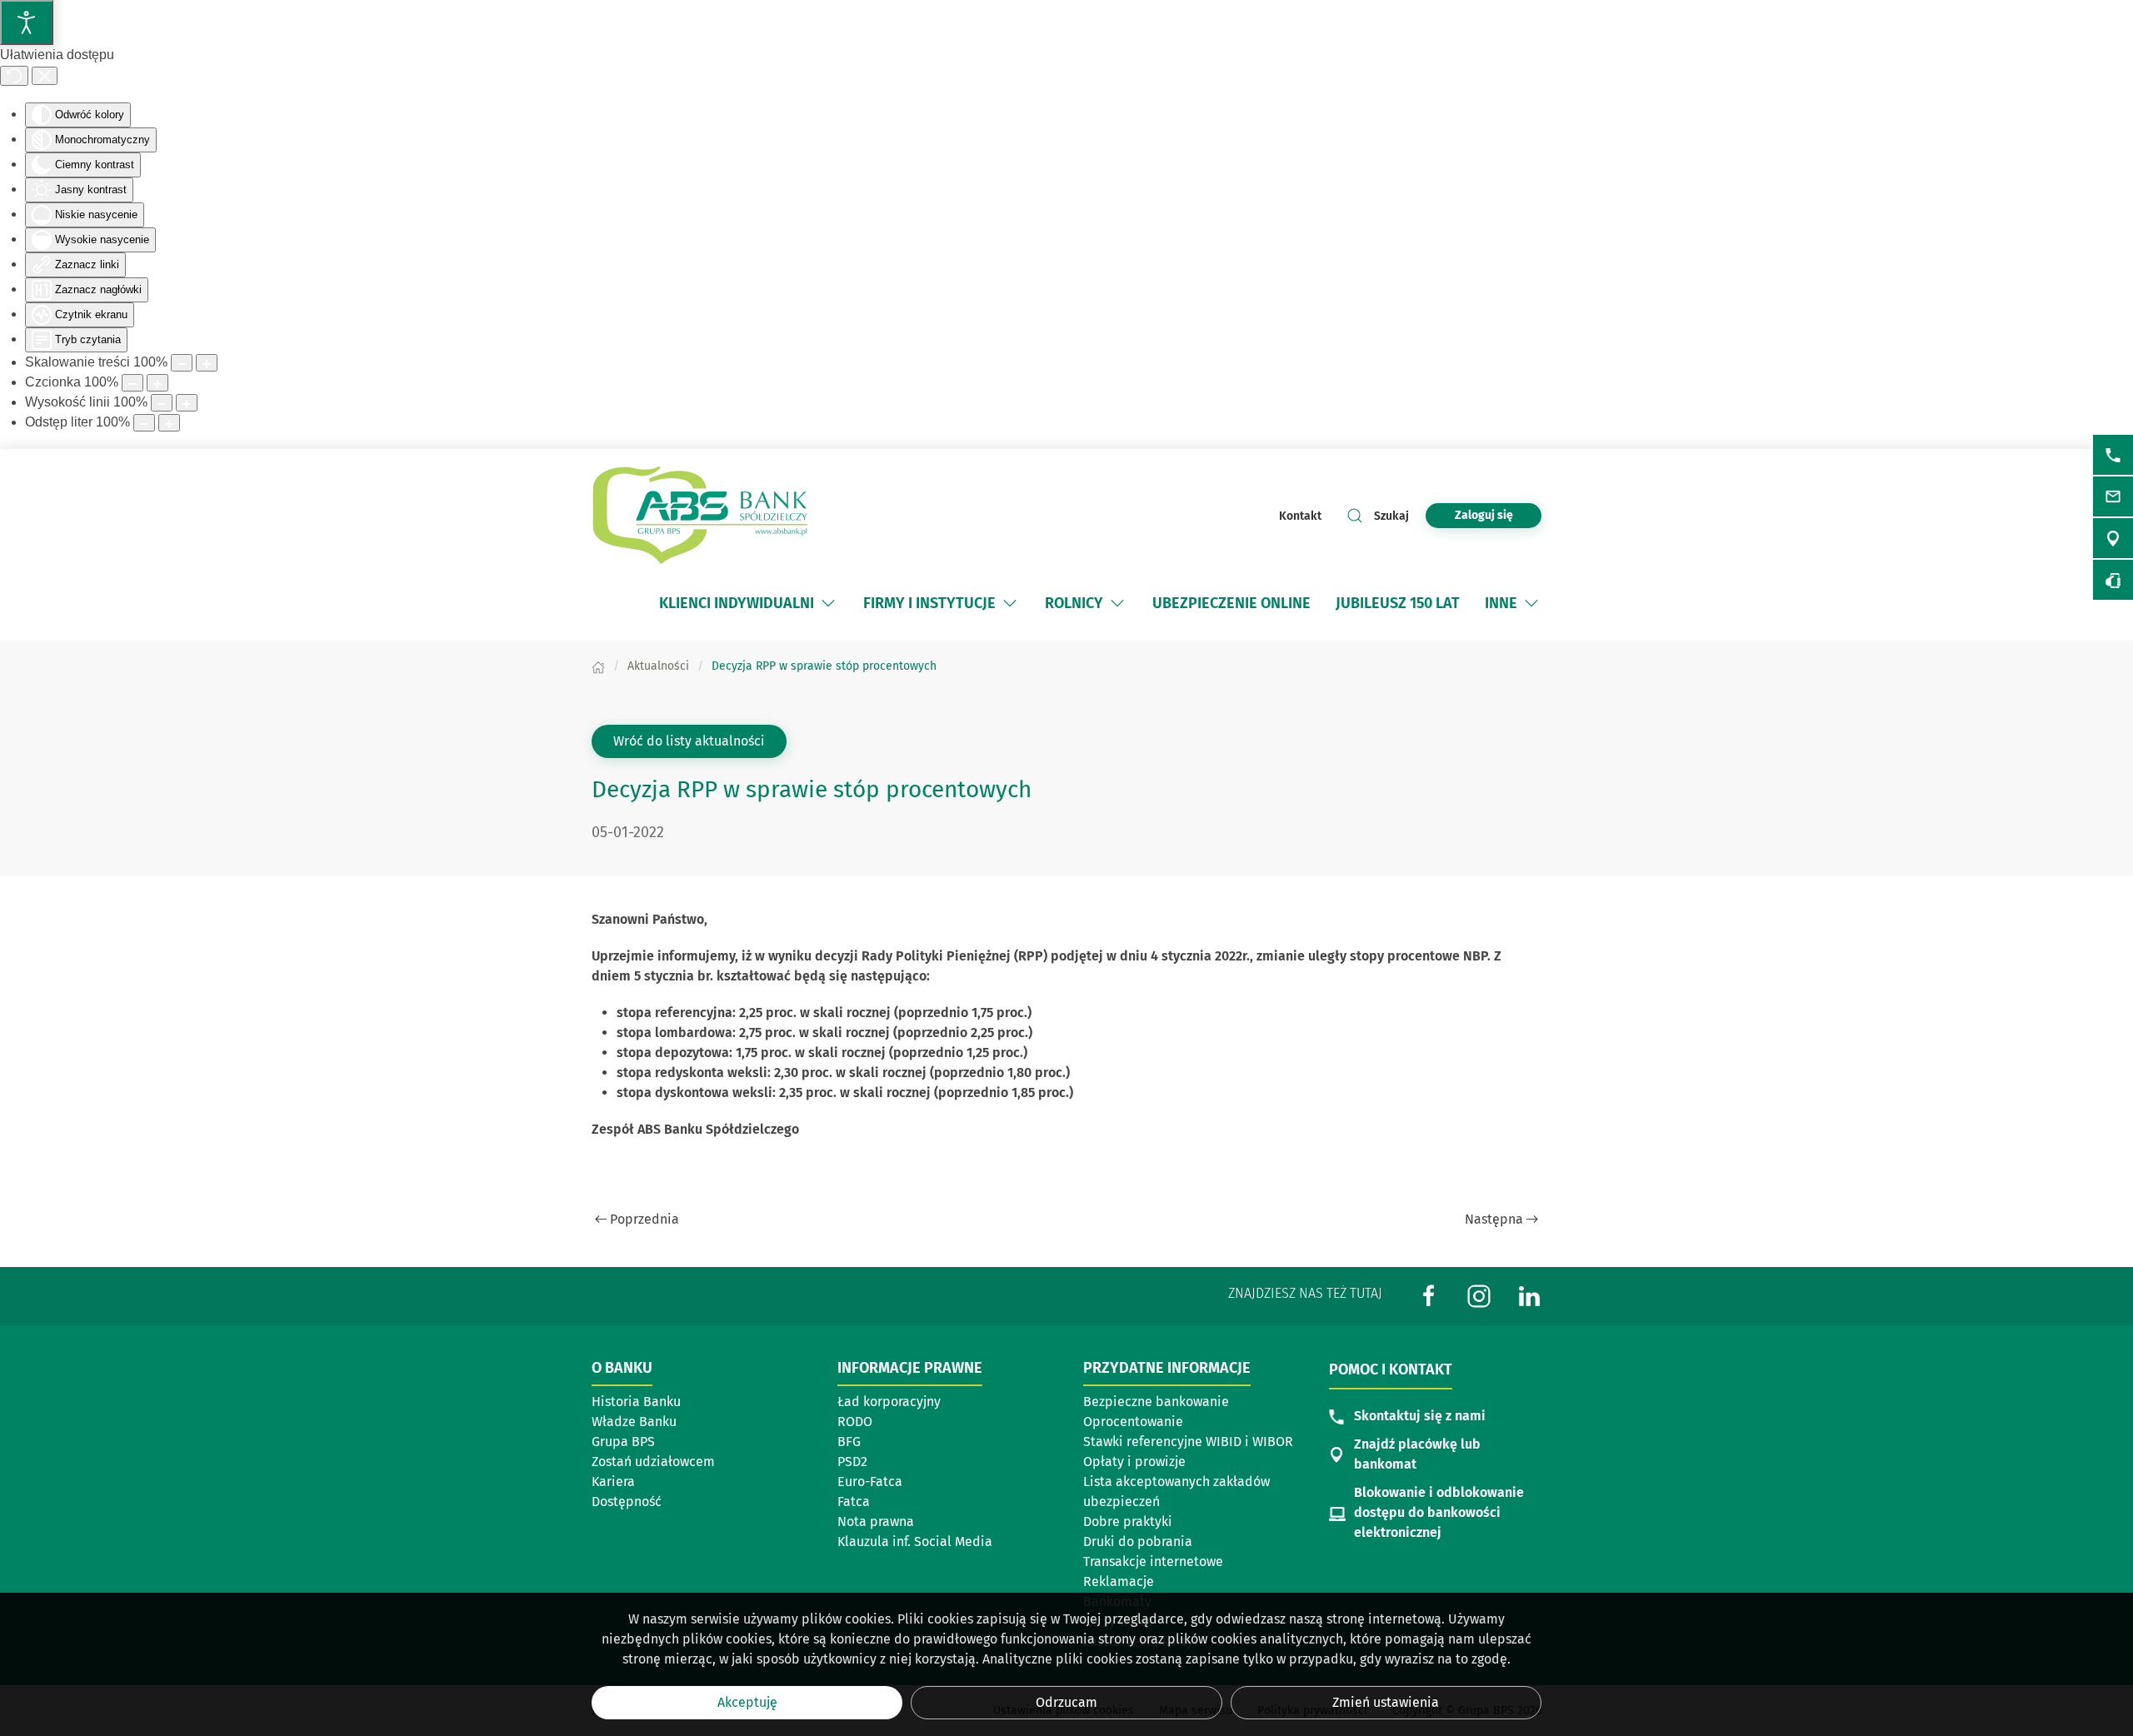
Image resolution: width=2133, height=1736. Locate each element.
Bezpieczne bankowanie (1156, 1402)
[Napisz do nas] (2113, 496)
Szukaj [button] (1391, 516)
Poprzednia (644, 1219)
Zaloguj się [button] (1484, 515)
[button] (828, 603)
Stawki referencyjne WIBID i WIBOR (1188, 1442)
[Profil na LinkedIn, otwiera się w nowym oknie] (1529, 1295)
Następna (1494, 1219)
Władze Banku (634, 1422)
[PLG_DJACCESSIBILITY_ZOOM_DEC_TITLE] (182, 363)
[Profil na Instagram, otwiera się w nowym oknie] (1479, 1295)
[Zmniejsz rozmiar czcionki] (132, 383)
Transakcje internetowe (1153, 1561)
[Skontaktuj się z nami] (2113, 455)
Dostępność (627, 1502)
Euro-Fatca (870, 1482)
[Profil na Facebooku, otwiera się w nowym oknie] (1429, 1295)
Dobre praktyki (1128, 1521)
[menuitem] (749, 603)
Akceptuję (747, 1702)
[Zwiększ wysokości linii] (187, 403)
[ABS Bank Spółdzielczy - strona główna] (700, 516)
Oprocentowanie (1133, 1422)
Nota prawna (876, 1521)
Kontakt (1300, 516)
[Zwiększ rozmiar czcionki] (157, 383)
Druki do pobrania (1138, 1541)
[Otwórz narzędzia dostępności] (27, 22)
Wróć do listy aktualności (689, 741)
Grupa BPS (623, 1442)
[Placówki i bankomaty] (2113, 538)
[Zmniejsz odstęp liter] (144, 423)
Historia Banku (636, 1402)
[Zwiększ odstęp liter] (169, 423)
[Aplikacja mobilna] (2113, 580)
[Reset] (14, 76)
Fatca (854, 1502)
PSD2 (852, 1462)
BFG (849, 1442)
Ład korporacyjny (889, 1402)
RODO (855, 1422)
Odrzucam (1066, 1702)
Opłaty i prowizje (1134, 1462)
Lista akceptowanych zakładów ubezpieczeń (1176, 1492)
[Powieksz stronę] (207, 363)
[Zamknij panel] (45, 76)
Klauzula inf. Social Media (915, 1541)
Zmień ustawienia (1386, 1702)
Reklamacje (1119, 1581)
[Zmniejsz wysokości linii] (162, 403)
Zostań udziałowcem (653, 1462)
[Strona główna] (598, 666)
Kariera (613, 1482)
